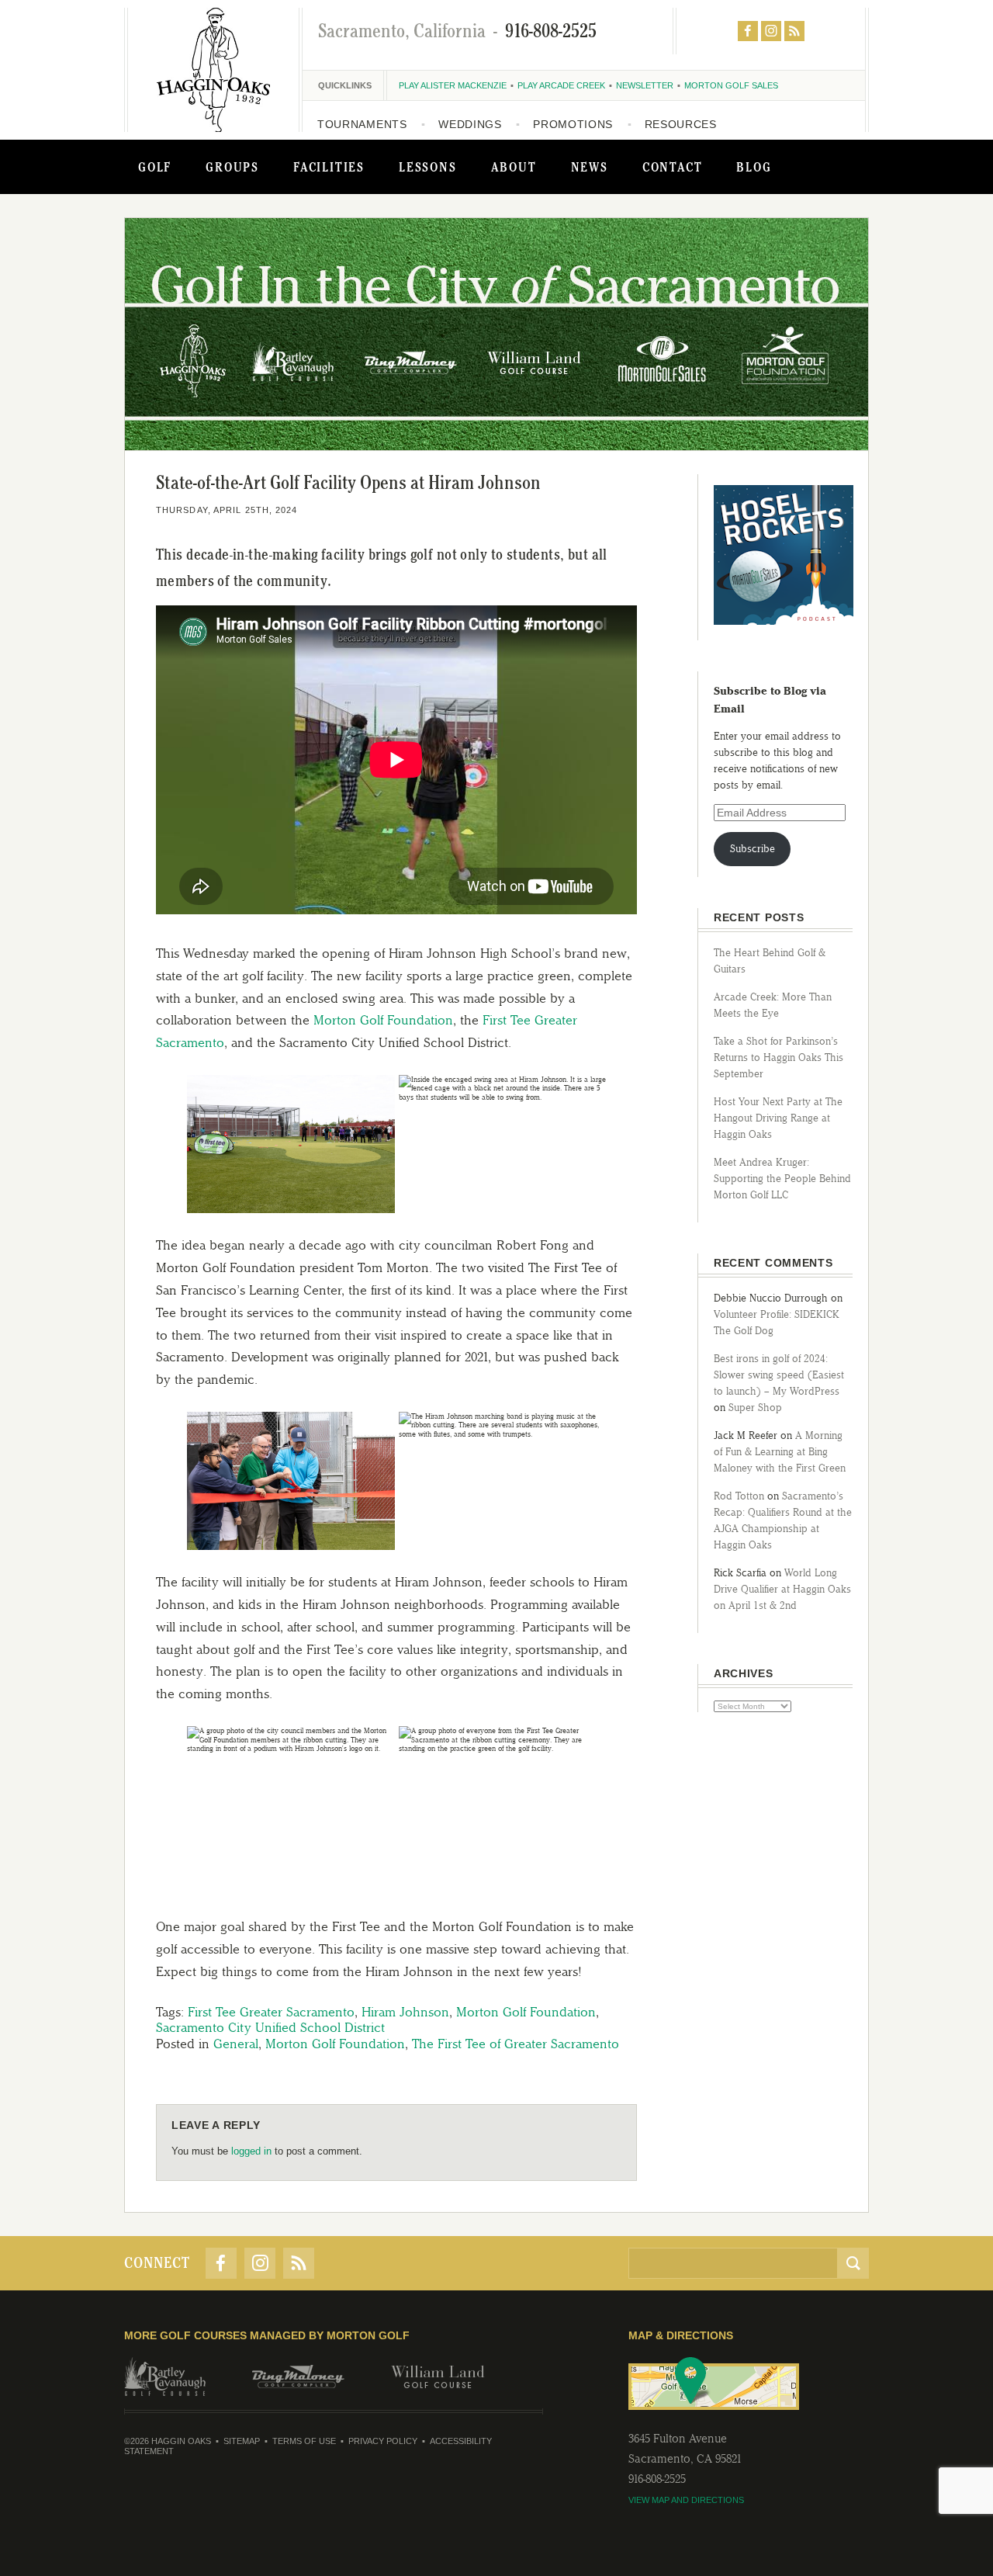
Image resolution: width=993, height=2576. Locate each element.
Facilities (329, 167)
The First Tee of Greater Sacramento (516, 2044)
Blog (754, 167)
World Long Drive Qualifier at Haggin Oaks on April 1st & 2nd (782, 1589)
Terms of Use (304, 2441)
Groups (232, 167)
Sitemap (242, 2441)
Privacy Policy (383, 2441)
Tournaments (362, 124)
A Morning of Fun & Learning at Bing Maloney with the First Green (780, 1452)
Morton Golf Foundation (383, 1020)
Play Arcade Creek (561, 85)
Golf (155, 167)
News (590, 167)
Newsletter (645, 85)
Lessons (428, 167)
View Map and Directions (686, 2500)
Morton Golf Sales (731, 85)
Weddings (470, 124)
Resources (681, 124)
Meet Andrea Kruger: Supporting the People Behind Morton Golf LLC (782, 1179)
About (514, 167)
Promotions (573, 124)
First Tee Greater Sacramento (271, 2012)
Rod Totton (739, 1496)
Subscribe (753, 849)
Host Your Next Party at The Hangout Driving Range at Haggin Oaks (778, 1118)
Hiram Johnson (405, 2012)
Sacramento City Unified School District (270, 2027)
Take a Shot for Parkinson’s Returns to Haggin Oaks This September (778, 1057)
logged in (251, 2151)
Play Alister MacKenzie (453, 85)
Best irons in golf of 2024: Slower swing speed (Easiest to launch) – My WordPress (779, 1375)
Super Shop (755, 1408)
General (236, 2044)
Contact (673, 167)
